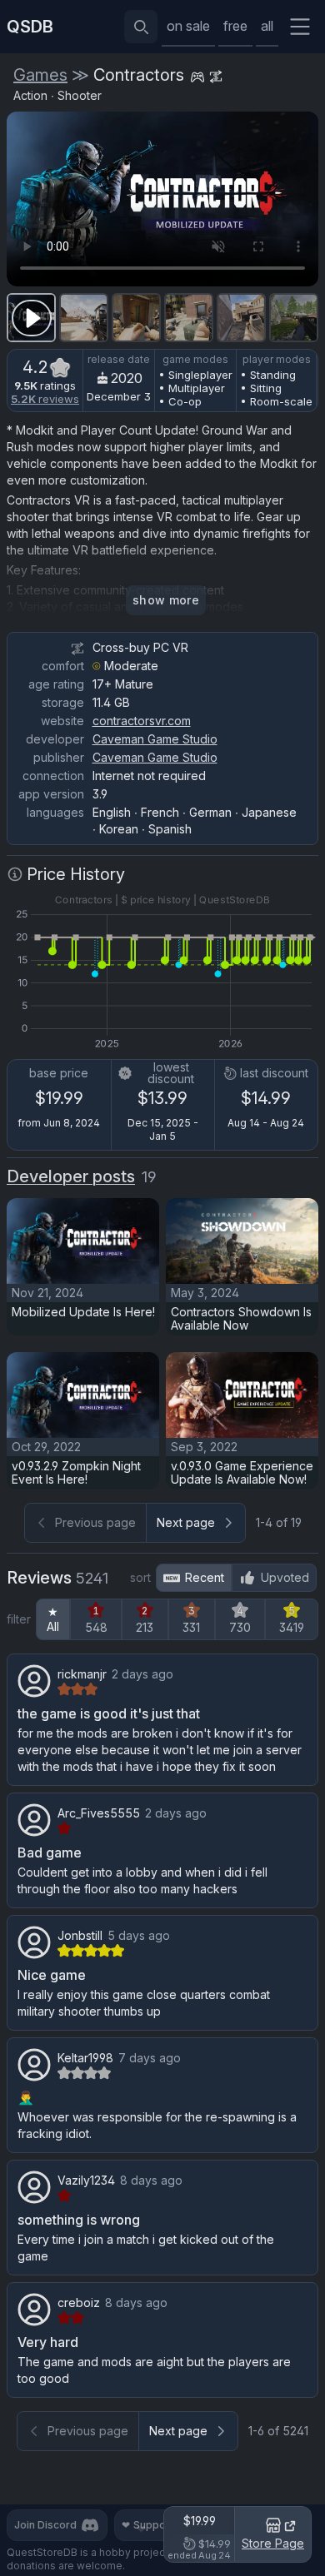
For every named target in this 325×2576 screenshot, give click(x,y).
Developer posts (71, 1176)
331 (191, 1627)
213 (145, 1627)
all (267, 26)
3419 (292, 1627)
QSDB (30, 27)
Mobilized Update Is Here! (83, 1312)
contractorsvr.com (142, 721)
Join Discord (45, 2525)
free (235, 26)
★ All (53, 1619)
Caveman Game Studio (155, 739)
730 (240, 1627)
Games (40, 75)
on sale (188, 26)
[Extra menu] (300, 27)
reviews (45, 399)
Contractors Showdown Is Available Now (241, 1318)
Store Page (273, 2543)
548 (96, 1627)
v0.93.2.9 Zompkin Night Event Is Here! (76, 1472)
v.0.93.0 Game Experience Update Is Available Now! (242, 1472)
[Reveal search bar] (141, 27)
